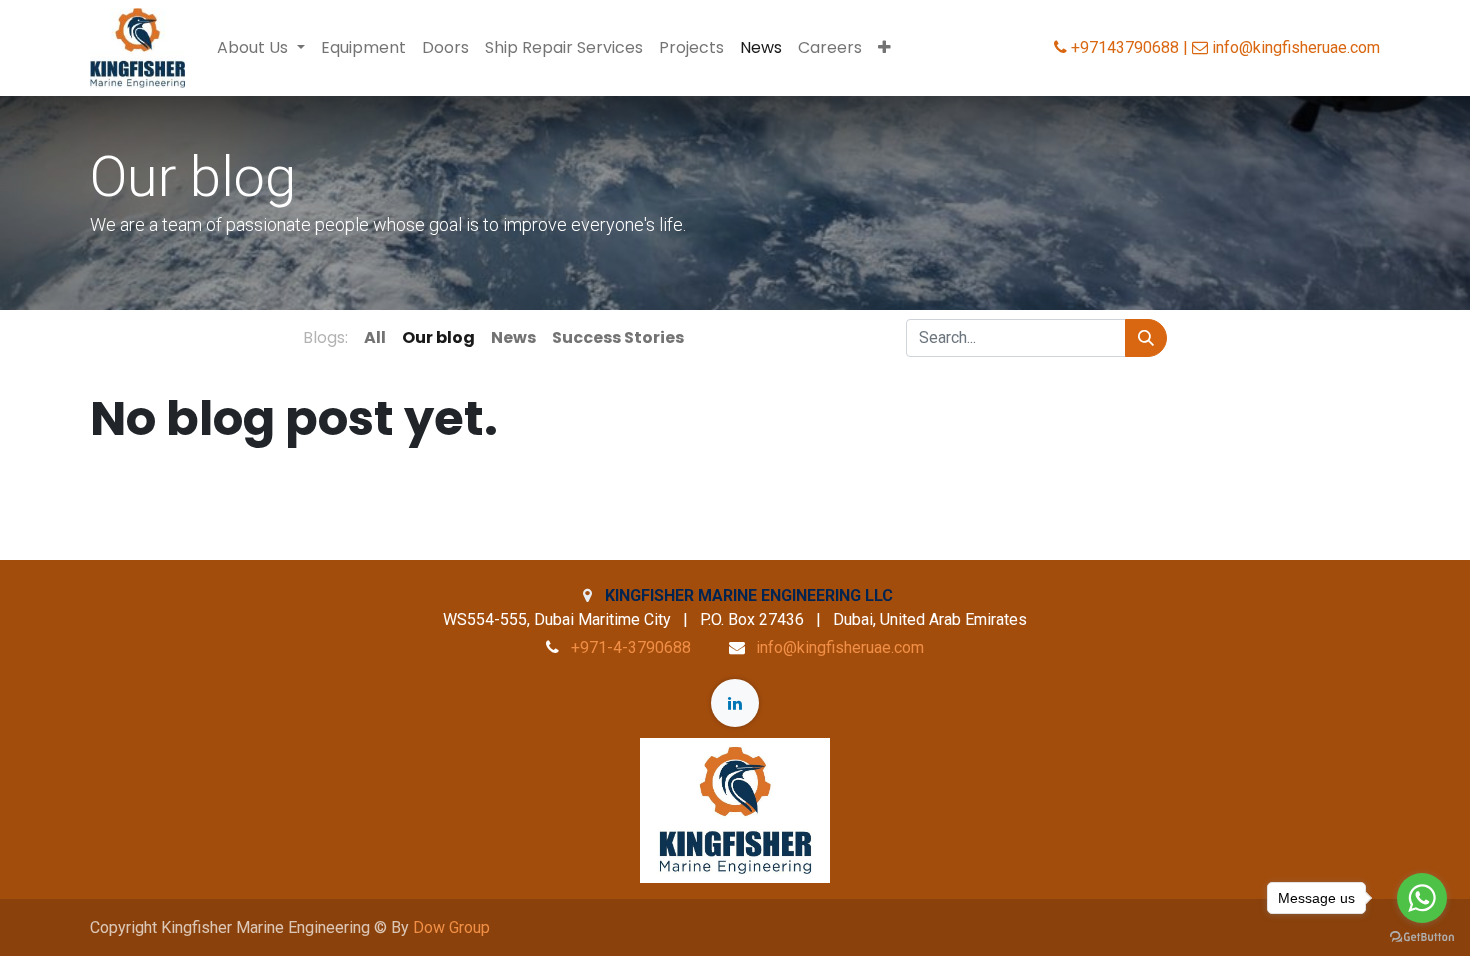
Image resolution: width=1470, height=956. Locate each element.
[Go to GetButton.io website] (1422, 936)
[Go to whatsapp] (1422, 898)
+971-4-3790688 (631, 647)
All (375, 337)
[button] (884, 48)
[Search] (1146, 338)
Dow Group (451, 927)
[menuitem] (363, 48)
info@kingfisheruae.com (840, 647)
